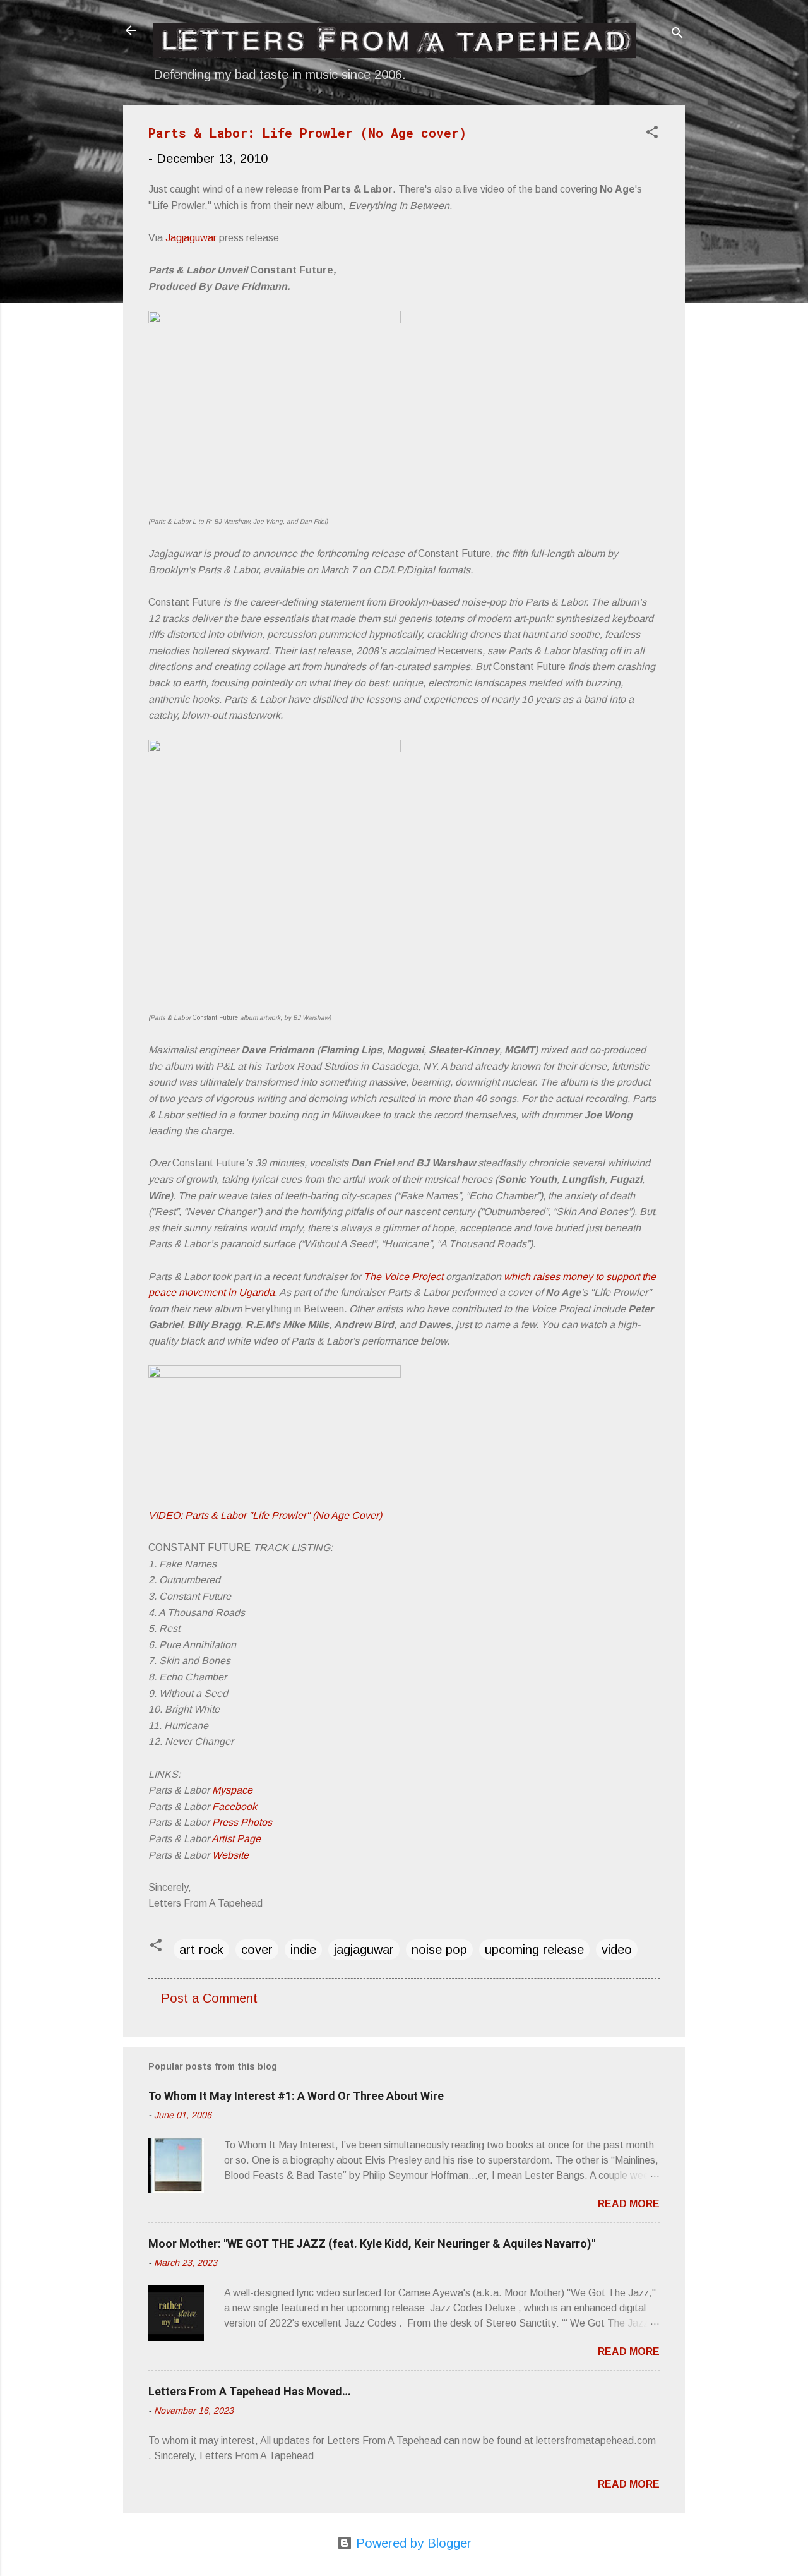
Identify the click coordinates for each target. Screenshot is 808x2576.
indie (303, 1950)
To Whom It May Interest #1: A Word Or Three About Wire (296, 2096)
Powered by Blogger (412, 2543)
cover (257, 1950)
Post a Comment (209, 1998)
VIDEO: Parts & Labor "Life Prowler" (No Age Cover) (265, 1515)
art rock (201, 1950)
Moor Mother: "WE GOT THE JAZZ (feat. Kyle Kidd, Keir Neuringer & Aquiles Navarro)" (372, 2244)
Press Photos (242, 1822)
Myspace (232, 1790)
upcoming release (534, 1950)
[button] (652, 134)
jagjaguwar (364, 1950)
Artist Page (236, 1839)
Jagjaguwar (191, 238)
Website (230, 1855)
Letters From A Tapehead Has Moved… (250, 2391)
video (617, 1950)
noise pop (439, 1950)
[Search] (677, 34)
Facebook (235, 1806)
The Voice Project (403, 1277)
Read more (629, 2204)
